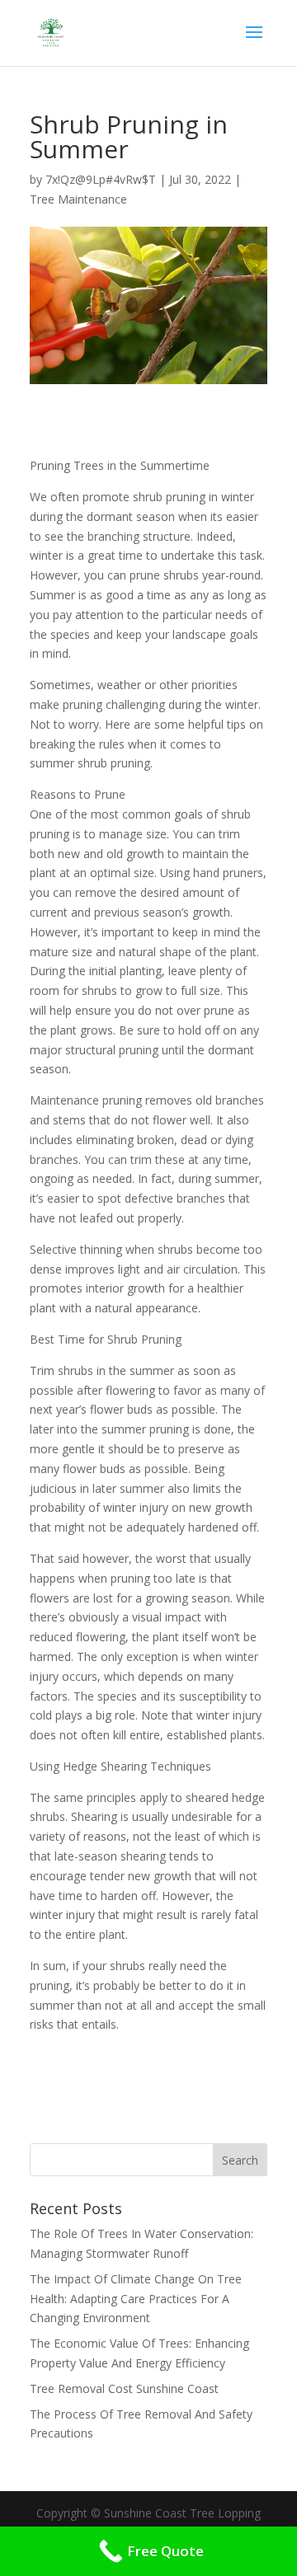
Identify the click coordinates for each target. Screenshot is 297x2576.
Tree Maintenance (78, 199)
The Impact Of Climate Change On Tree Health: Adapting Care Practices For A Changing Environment (136, 2299)
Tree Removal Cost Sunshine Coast (124, 2388)
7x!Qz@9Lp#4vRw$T (101, 179)
